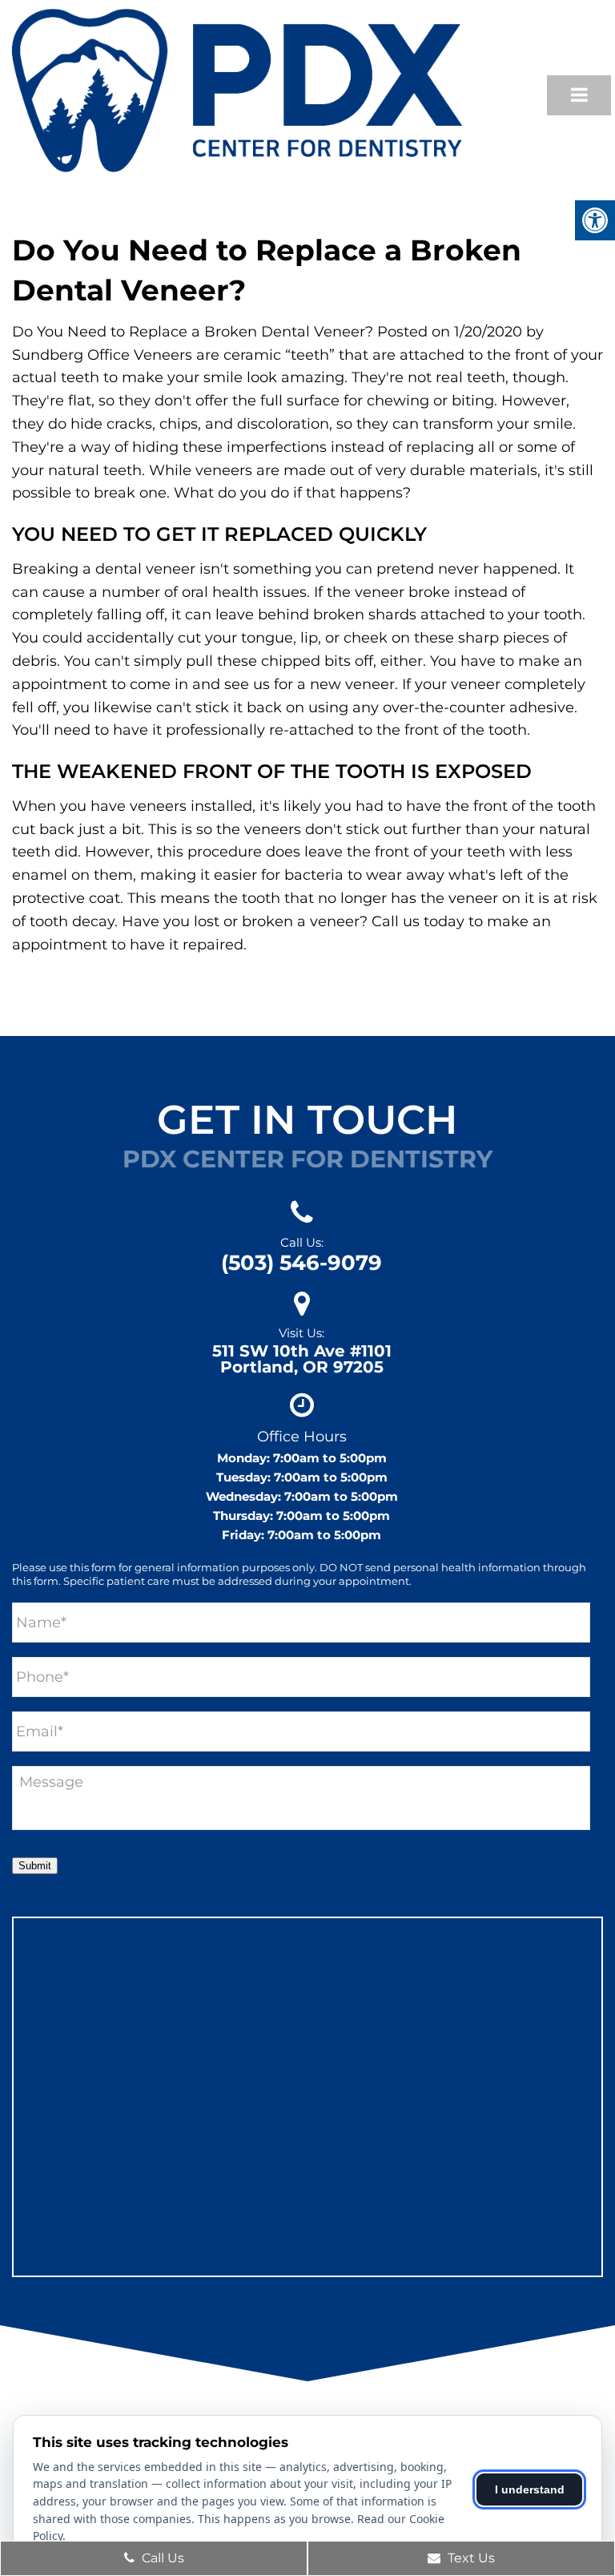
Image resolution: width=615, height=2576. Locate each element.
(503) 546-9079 (301, 1263)
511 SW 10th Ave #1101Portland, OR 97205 (302, 1359)
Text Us (470, 2558)
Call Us (161, 2558)
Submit (35, 1866)
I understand (530, 2489)
